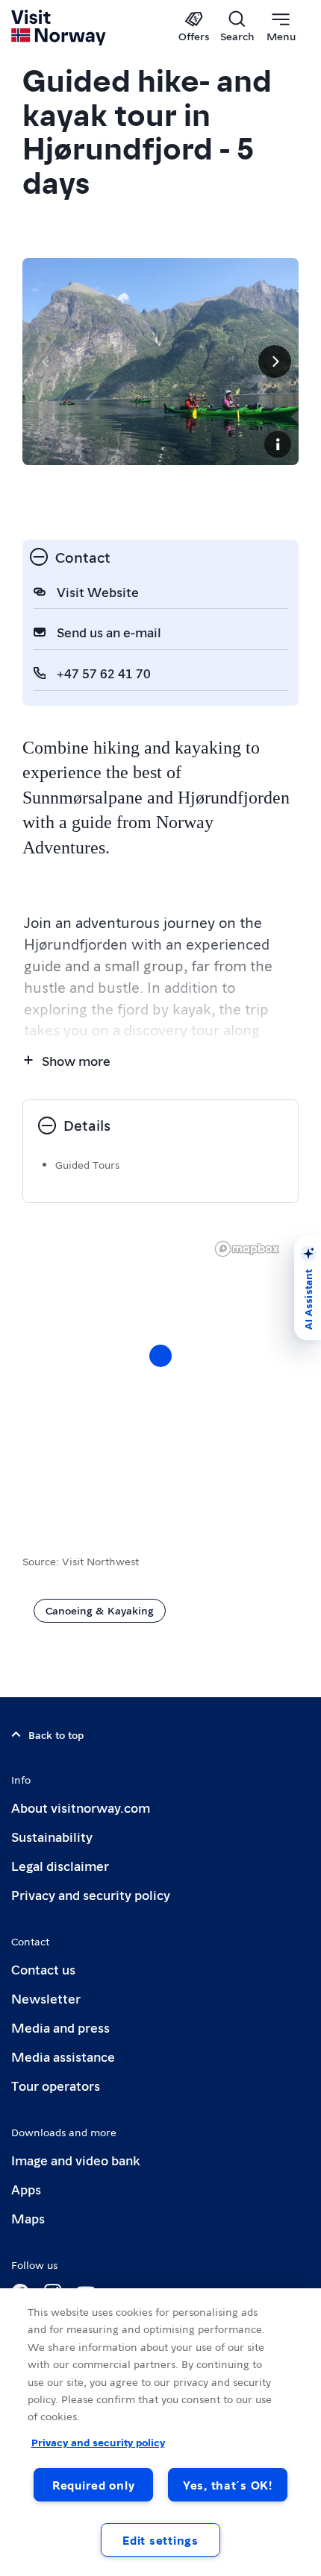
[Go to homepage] (59, 28)
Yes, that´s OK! (228, 2485)
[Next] (275, 362)
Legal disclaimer (60, 1865)
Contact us (43, 1969)
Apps (26, 2189)
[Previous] (46, 362)
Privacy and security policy (91, 1894)
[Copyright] (278, 444)
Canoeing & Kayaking (100, 1610)
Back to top (56, 1734)
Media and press (60, 2027)
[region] (160, 2432)
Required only (93, 2485)
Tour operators (56, 2085)
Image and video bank (75, 2160)
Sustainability (52, 1836)
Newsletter (46, 1998)
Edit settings (160, 2540)
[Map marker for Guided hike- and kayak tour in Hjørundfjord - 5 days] (160, 1356)
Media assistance (63, 2056)
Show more (76, 1060)
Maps (28, 2218)
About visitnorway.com (81, 1807)
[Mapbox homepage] (247, 1249)
